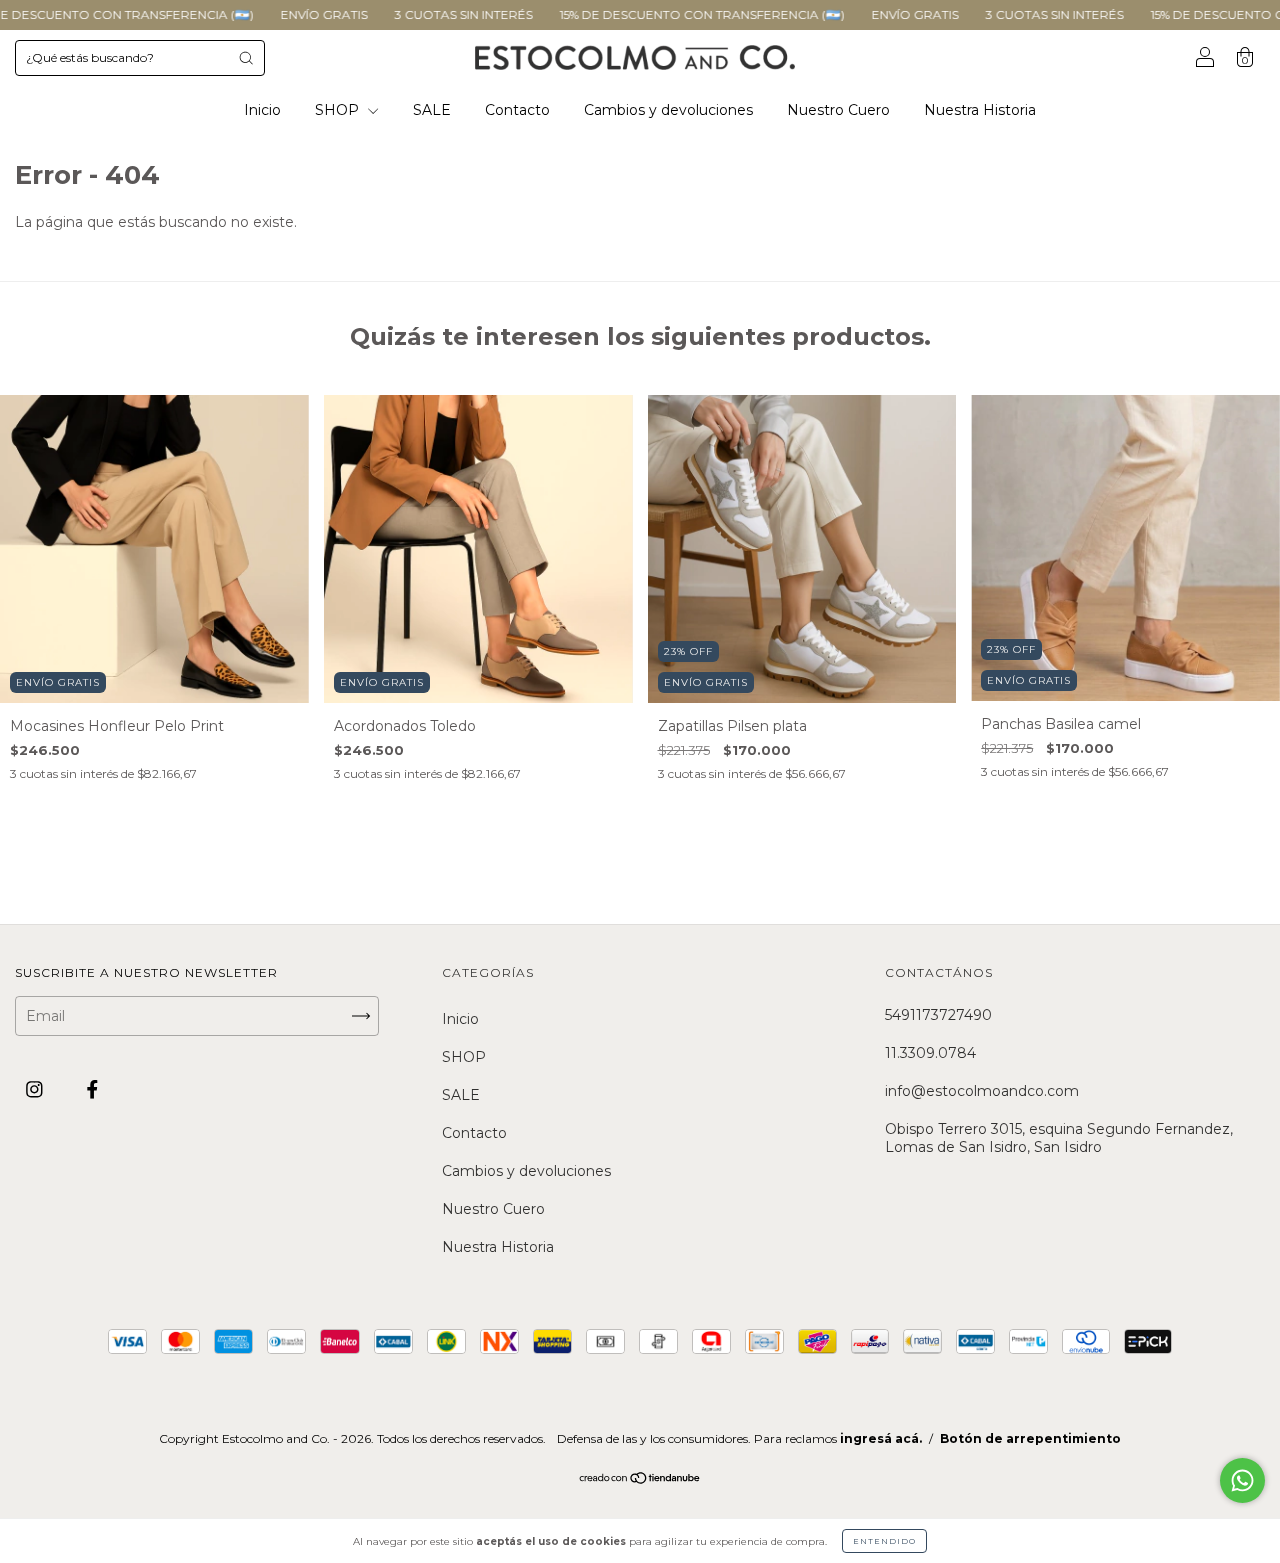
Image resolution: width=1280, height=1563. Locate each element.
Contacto (517, 110)
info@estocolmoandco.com (982, 1091)
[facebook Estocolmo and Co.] (92, 1090)
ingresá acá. (881, 1438)
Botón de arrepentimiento (1030, 1438)
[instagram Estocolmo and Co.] (36, 1090)
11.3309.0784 (930, 1053)
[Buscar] (246, 58)
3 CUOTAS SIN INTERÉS (405, 14)
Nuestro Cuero (838, 110)
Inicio (262, 110)
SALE (432, 110)
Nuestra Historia (980, 110)
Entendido (884, 1541)
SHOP (339, 110)
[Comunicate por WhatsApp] (1242, 1480)
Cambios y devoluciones (668, 110)
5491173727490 (938, 1015)
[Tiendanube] (640, 1479)
